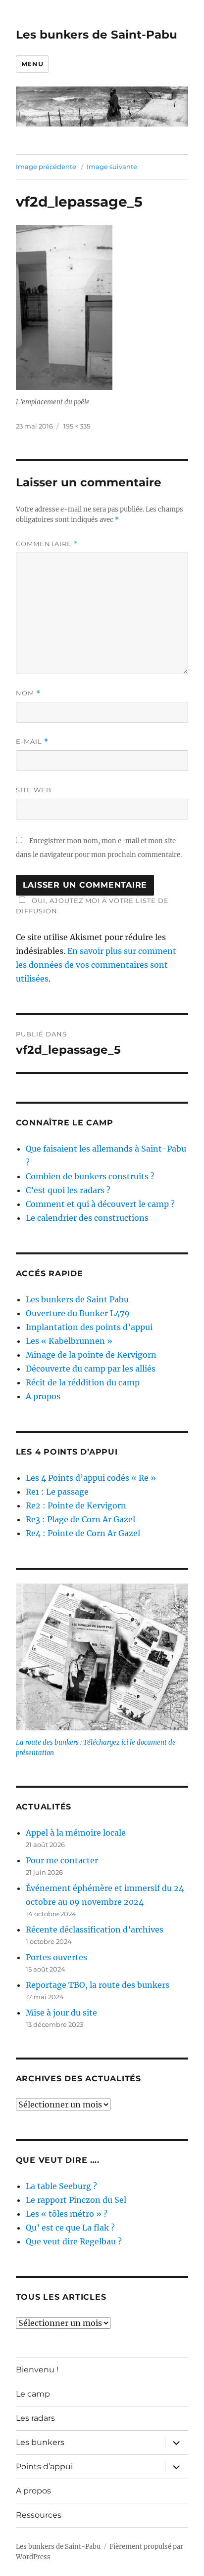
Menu (32, 64)
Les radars (35, 2418)
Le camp (33, 2394)
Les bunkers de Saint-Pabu (97, 35)
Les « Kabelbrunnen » (69, 1341)
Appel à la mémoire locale (76, 1833)
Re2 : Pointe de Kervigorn (76, 1505)
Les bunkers (40, 2442)
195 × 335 (77, 426)
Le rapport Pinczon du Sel (76, 2200)
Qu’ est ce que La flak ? (70, 2228)
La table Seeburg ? (61, 2186)
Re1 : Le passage (57, 1492)
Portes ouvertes (56, 1957)
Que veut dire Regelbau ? (74, 2241)
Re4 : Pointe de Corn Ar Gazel (83, 1533)
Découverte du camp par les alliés (91, 1369)
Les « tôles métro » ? (67, 2214)
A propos (43, 1396)
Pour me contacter (62, 1860)
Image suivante (112, 167)
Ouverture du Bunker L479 (78, 1313)
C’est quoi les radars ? (68, 1190)
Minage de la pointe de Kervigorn (91, 1355)
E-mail (32, 742)
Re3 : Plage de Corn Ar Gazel (80, 1519)
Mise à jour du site (61, 2013)
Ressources (39, 2515)
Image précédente (46, 167)
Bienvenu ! (37, 2370)
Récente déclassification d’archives (95, 1930)
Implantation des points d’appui (89, 1327)
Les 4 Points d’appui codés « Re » (91, 1478)
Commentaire (47, 544)
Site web (34, 790)
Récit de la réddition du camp (83, 1382)
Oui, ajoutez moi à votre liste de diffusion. (92, 906)
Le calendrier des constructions (87, 1218)
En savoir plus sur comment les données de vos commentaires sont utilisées (96, 965)
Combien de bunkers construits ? (90, 1176)
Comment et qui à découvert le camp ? (100, 1204)
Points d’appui (44, 2467)
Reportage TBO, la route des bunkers (98, 1985)
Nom (28, 693)
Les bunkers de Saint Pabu (77, 1299)
